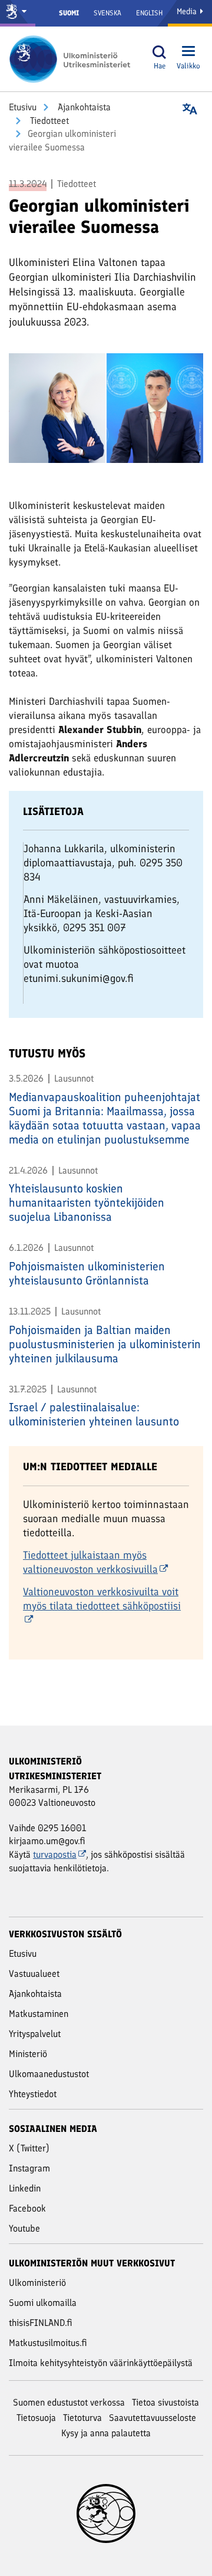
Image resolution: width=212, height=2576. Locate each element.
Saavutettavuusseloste (153, 2418)
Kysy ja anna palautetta (106, 2433)
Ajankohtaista (83, 107)
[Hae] (160, 52)
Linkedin (25, 2188)
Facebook (27, 2208)
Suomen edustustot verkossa (69, 2402)
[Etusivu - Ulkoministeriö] (74, 59)
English (149, 13)
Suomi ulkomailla (43, 2303)
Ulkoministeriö (37, 2283)
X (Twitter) (29, 2148)
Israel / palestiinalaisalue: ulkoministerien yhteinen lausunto (94, 1414)
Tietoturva (82, 2418)
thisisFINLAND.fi (41, 2323)
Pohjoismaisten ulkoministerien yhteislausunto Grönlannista (87, 1273)
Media (188, 11)
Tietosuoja (36, 2418)
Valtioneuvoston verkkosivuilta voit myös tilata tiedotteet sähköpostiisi (102, 1599)
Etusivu (23, 107)
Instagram (29, 2168)
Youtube (24, 2228)
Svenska (107, 13)
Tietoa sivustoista (165, 2402)
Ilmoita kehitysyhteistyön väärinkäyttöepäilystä (101, 2363)
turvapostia (55, 1854)
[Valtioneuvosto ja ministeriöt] (18, 13)
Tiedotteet (48, 121)
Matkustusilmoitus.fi (48, 2343)
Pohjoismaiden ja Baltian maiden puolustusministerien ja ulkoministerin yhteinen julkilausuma (105, 1344)
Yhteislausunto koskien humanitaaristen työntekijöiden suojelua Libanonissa (87, 1202)
